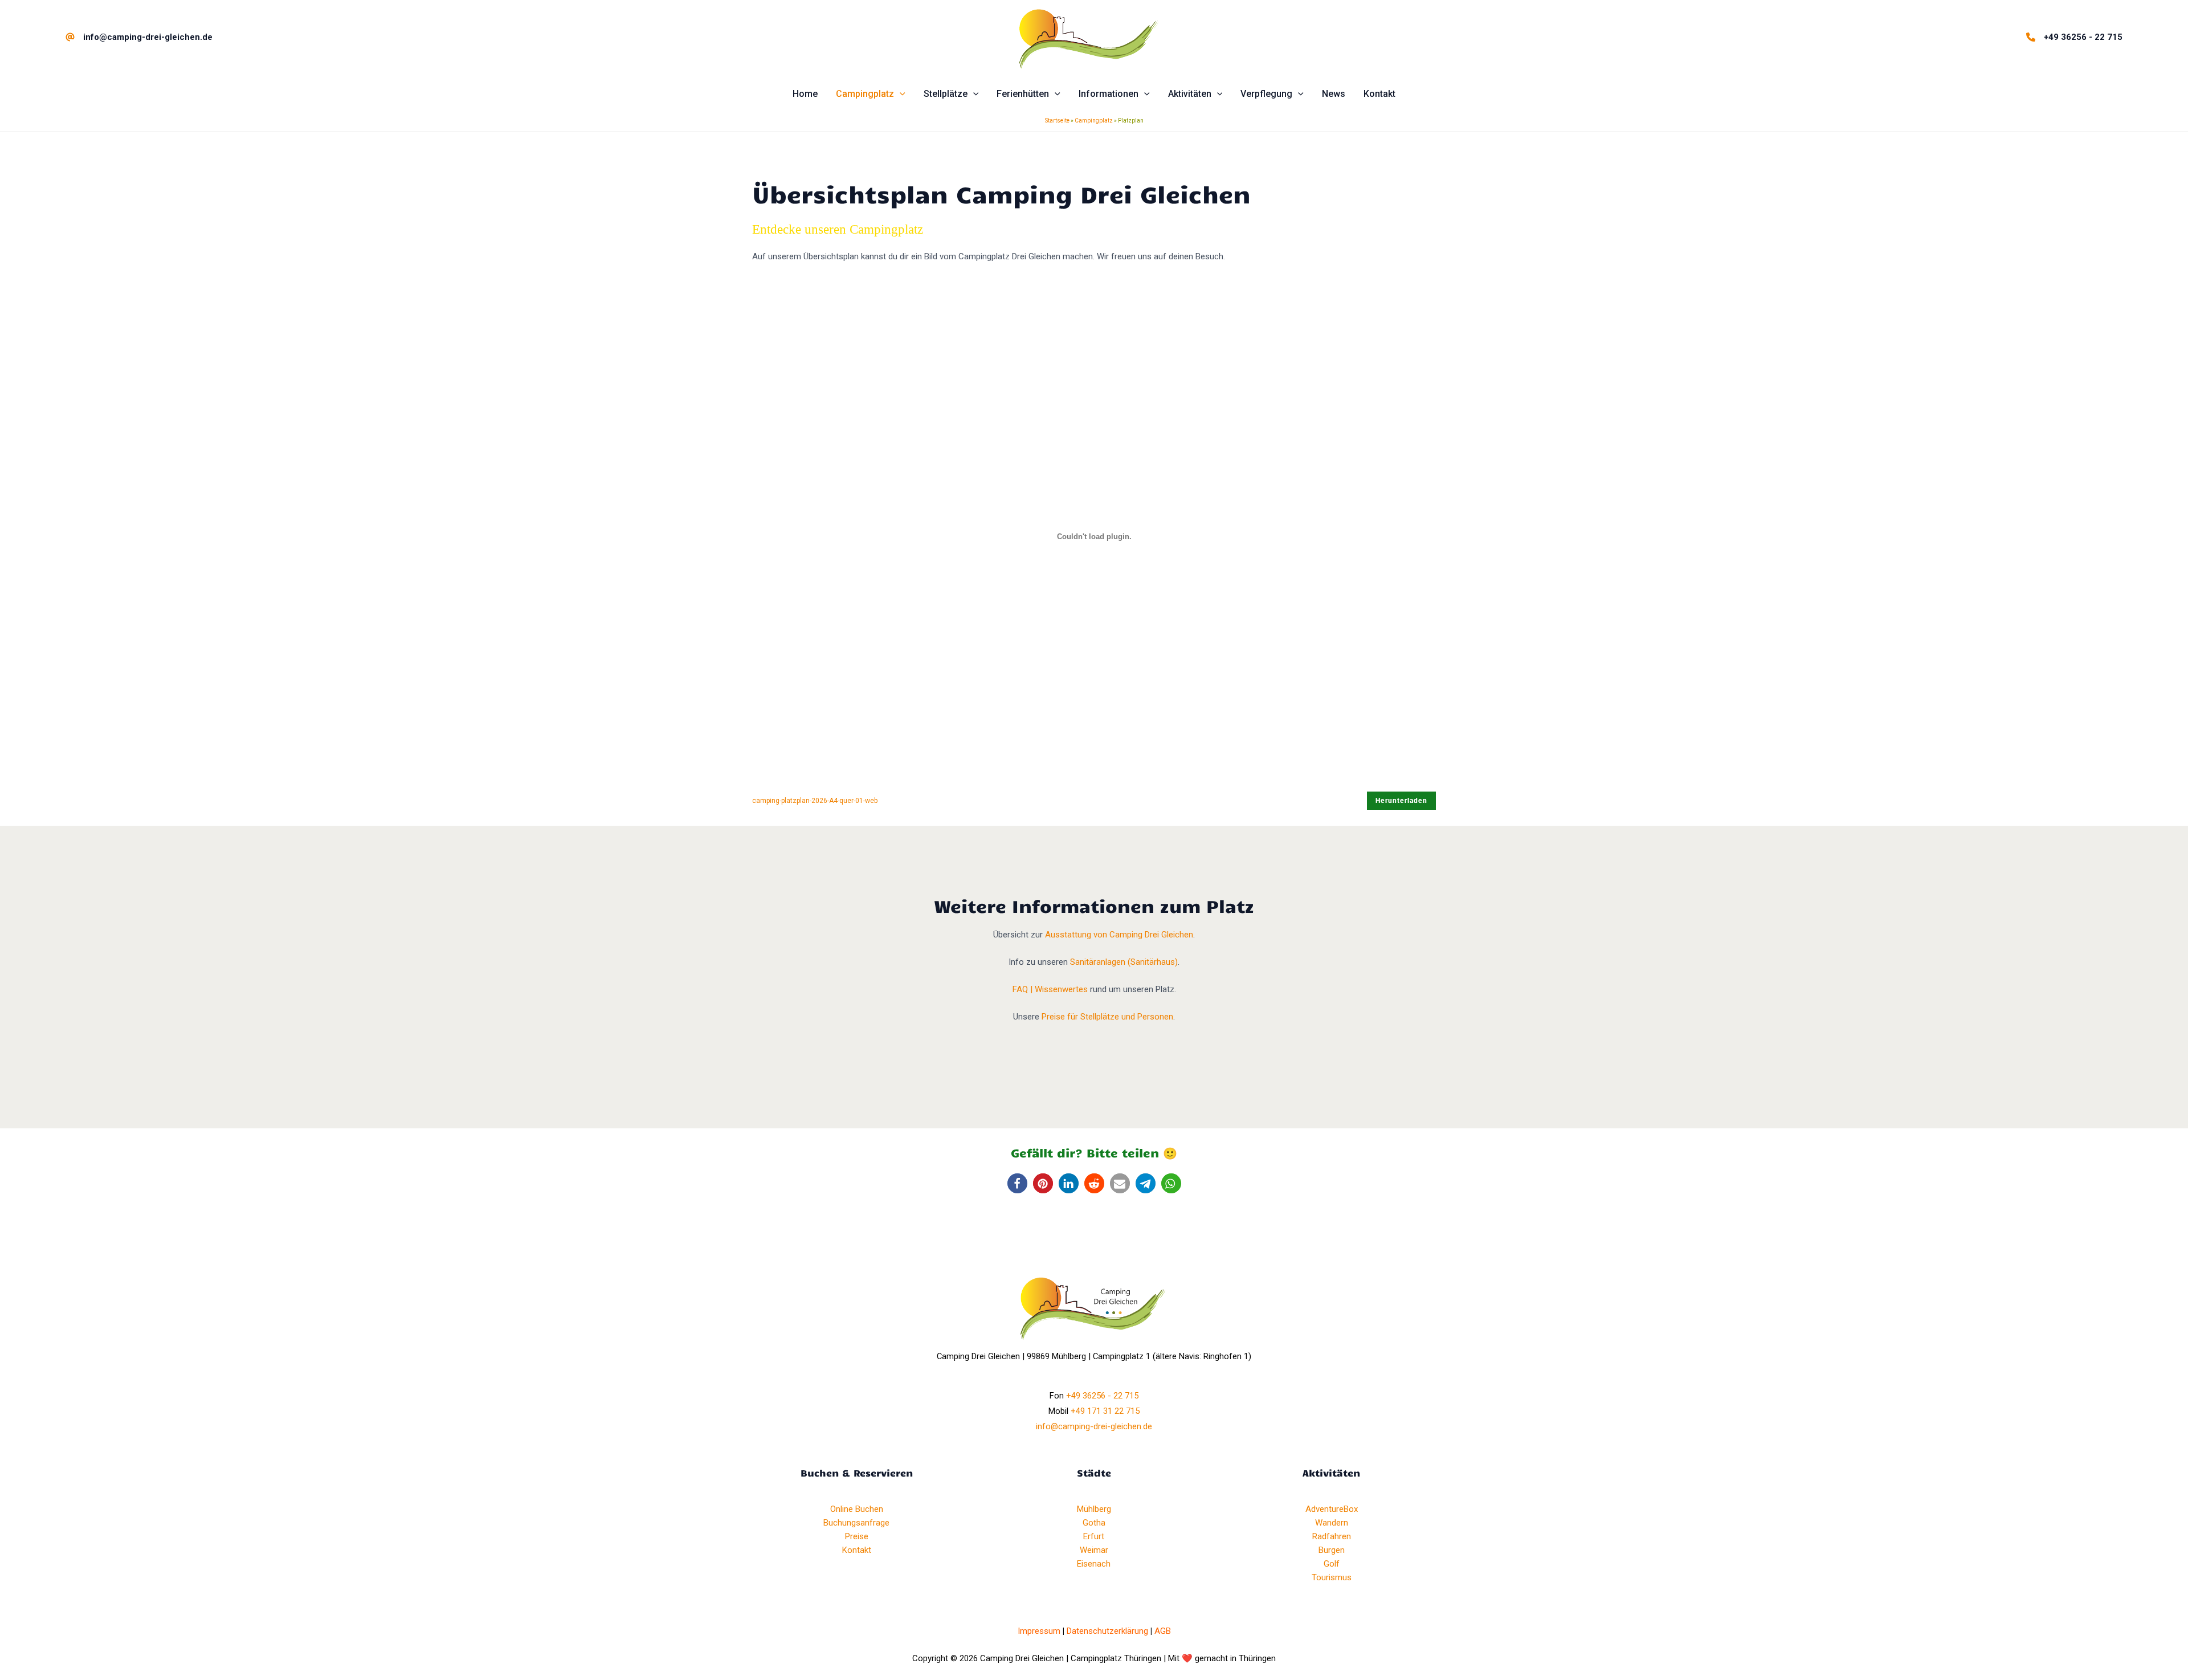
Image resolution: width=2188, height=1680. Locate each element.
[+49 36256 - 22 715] (2074, 37)
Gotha (1094, 1523)
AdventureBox (1332, 1509)
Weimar (1094, 1550)
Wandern (1332, 1523)
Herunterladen (1401, 801)
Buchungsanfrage (856, 1523)
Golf (1332, 1564)
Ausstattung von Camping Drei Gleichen (1119, 935)
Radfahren (1332, 1536)
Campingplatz (1094, 121)
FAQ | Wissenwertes (1050, 989)
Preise (857, 1536)
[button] (900, 94)
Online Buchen (857, 1509)
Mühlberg (1094, 1509)
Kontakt (857, 1550)
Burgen (1332, 1550)
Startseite (1057, 121)
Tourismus (1332, 1577)
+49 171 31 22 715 (1105, 1411)
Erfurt (1094, 1536)
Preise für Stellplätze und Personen (1106, 1017)
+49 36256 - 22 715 (1102, 1396)
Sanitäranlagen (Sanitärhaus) (1124, 962)
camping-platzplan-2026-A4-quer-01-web (815, 801)
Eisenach (1094, 1564)
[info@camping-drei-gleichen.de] (139, 37)
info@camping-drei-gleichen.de (1094, 1426)
